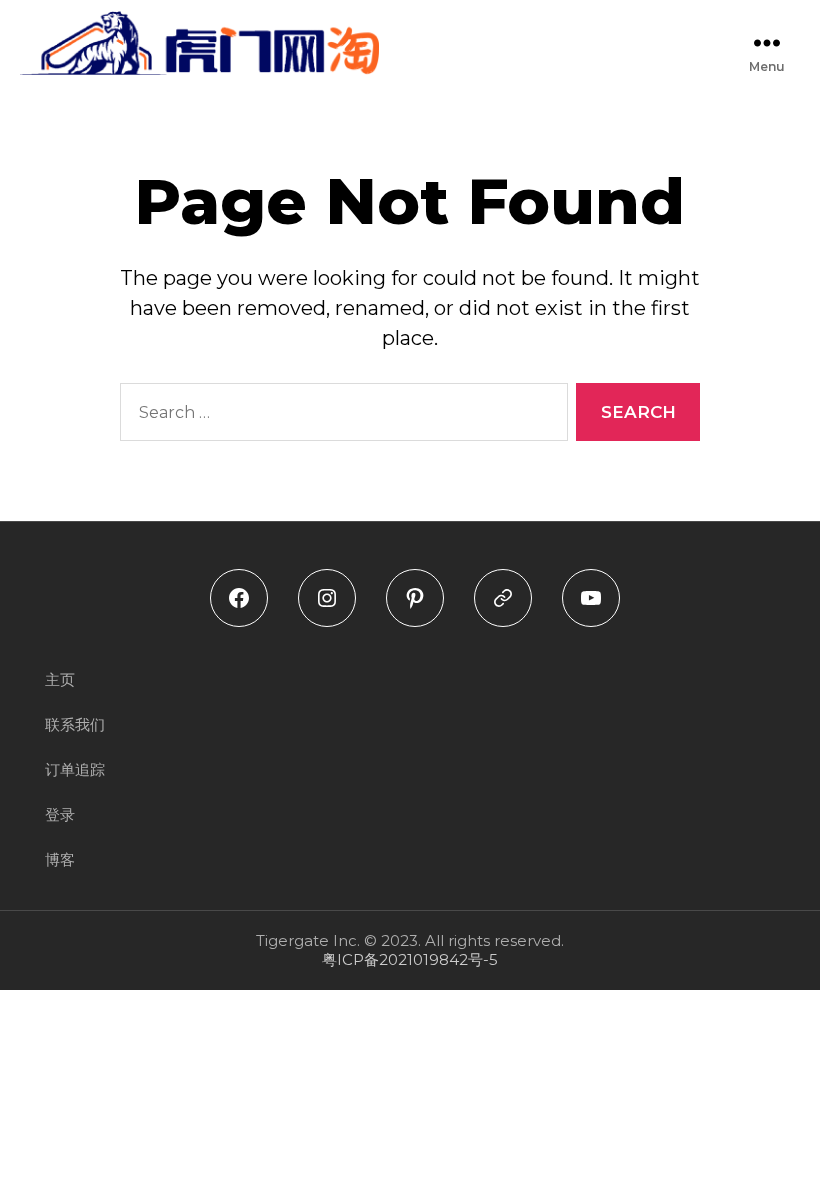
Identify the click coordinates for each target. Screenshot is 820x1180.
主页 (60, 679)
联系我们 (75, 724)
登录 (60, 814)
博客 (60, 859)
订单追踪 (75, 769)
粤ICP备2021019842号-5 (410, 959)
